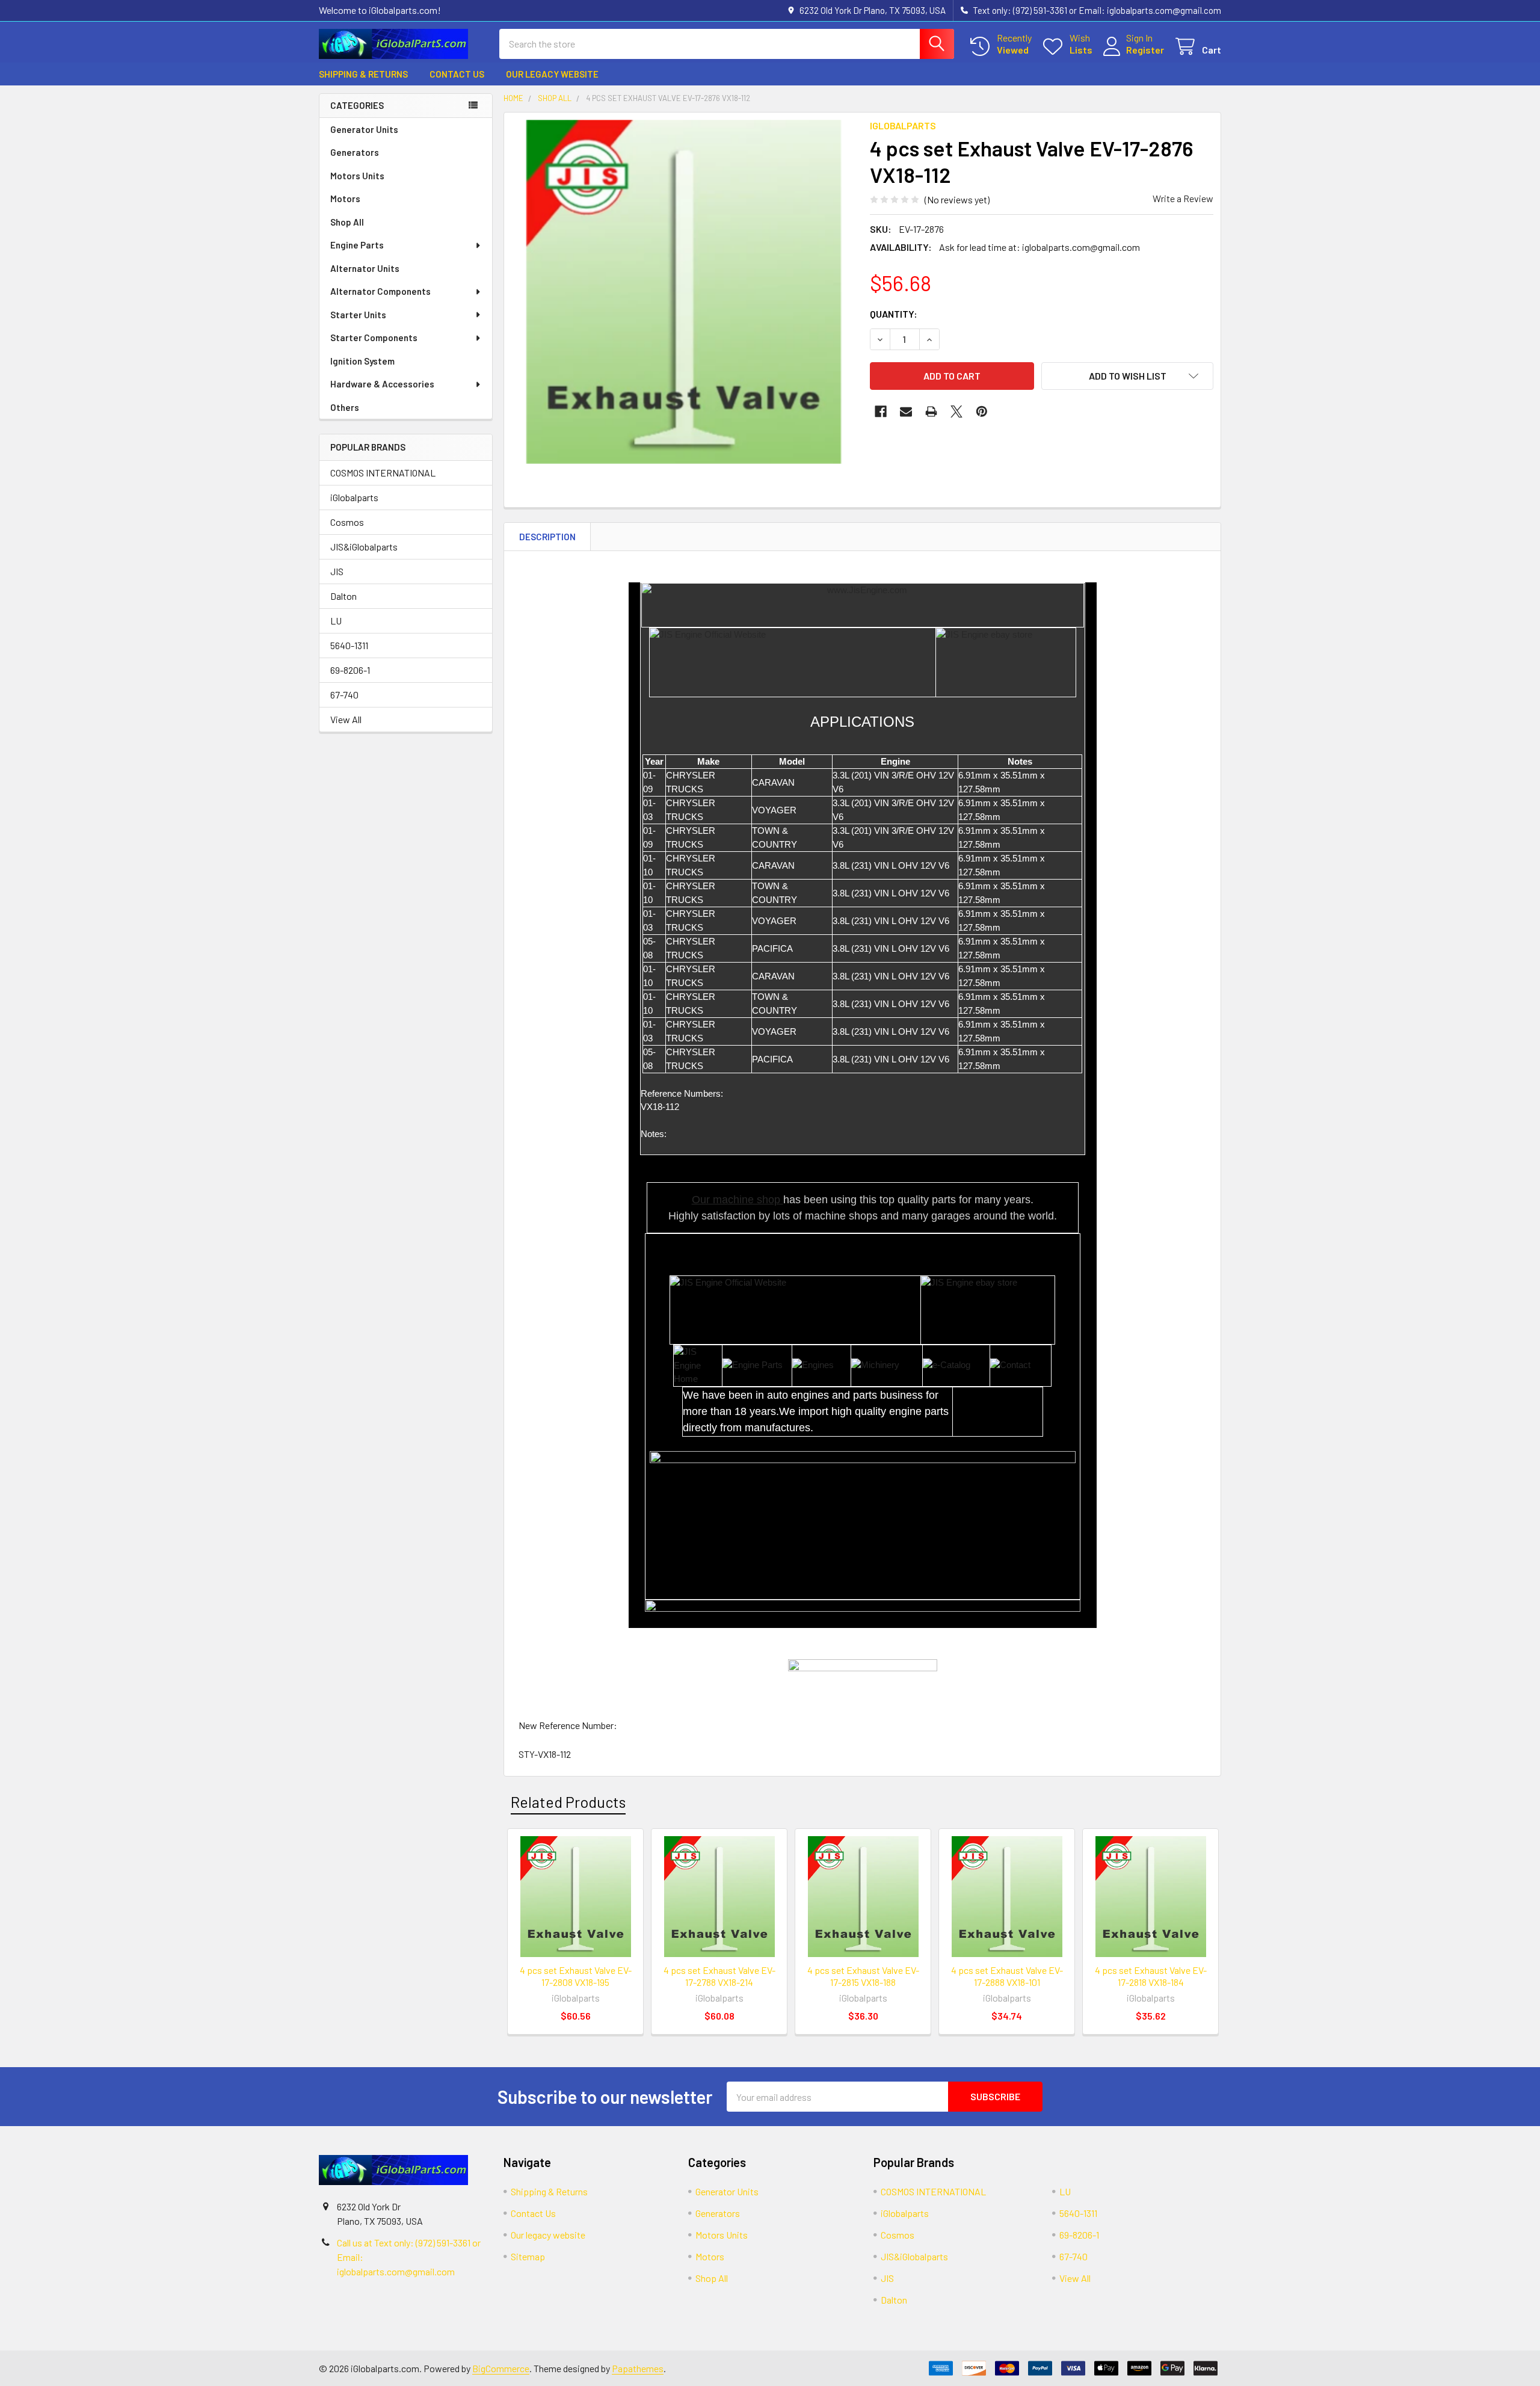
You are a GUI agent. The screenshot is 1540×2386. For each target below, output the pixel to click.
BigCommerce (501, 2368)
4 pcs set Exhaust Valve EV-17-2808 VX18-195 (576, 1976)
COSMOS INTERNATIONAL (383, 473)
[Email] (906, 412)
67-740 (344, 695)
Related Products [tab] (568, 1802)
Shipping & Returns (363, 74)
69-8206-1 (350, 670)
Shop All (347, 222)
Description (547, 537)
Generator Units (364, 129)
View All (346, 719)
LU (336, 621)
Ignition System (362, 361)
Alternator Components (380, 291)
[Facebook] (881, 412)
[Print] (931, 412)
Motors (345, 199)
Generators (355, 152)
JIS (337, 571)
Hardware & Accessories (382, 384)
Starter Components (374, 338)
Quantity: (894, 314)
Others (345, 407)
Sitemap (528, 2256)
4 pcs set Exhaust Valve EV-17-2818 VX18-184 (1151, 1976)
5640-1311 (349, 645)
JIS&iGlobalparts (364, 547)
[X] (956, 412)
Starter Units (358, 315)
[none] (683, 292)
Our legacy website (552, 74)
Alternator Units (365, 268)
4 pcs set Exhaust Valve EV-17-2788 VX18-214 (719, 1976)
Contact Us (457, 74)
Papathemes (638, 2368)
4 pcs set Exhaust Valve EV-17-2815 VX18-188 (863, 1976)
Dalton (343, 596)
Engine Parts (357, 245)
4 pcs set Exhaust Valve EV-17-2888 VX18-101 (1007, 1976)
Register (1145, 50)
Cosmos (347, 522)
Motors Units (357, 176)
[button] (1127, 376)
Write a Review (1183, 198)
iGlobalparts (354, 497)
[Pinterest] (982, 412)
